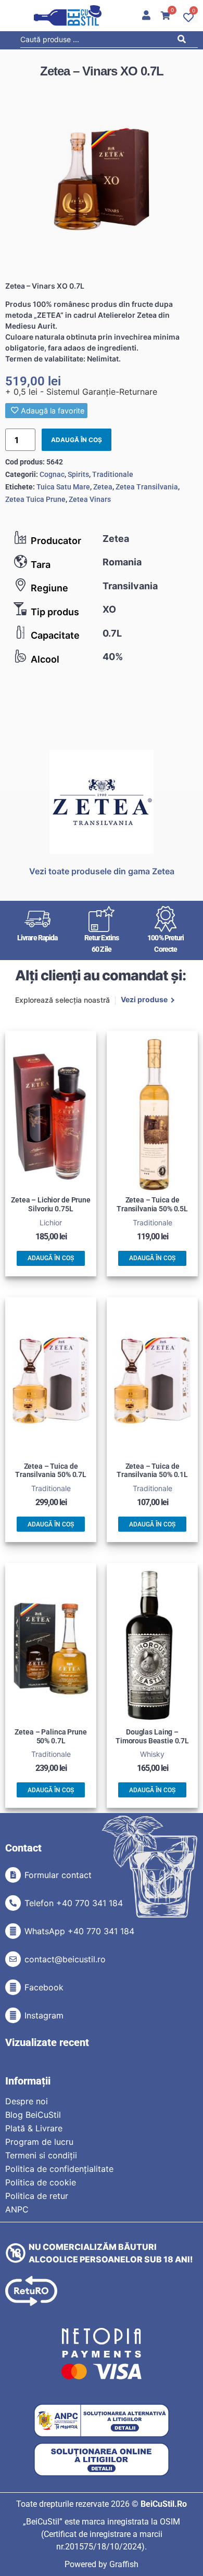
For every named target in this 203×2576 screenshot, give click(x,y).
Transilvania (130, 586)
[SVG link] (68, 16)
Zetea (116, 539)
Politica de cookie (41, 2182)
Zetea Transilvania (147, 487)
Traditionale (113, 474)
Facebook (44, 1987)
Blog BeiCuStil (33, 2115)
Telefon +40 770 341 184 (74, 1903)
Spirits (78, 474)
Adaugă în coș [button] (51, 1258)
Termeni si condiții (41, 2155)
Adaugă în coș (77, 440)
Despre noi (27, 2101)
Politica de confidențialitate (59, 2169)
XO (109, 609)
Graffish (124, 2564)
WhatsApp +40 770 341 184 (79, 1931)
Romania (122, 562)
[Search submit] (185, 41)
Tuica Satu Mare (63, 487)
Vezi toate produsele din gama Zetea (102, 871)
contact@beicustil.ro (65, 1959)
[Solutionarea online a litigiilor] (102, 2460)
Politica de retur (37, 2196)
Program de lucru (39, 2142)
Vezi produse (144, 1000)
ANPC (17, 2209)
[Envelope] (13, 1959)
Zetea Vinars (90, 499)
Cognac (52, 474)
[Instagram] (13, 2015)
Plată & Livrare (34, 2128)
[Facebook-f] (13, 1987)
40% (113, 657)
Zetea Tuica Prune (35, 499)
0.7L (112, 633)
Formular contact (58, 1875)
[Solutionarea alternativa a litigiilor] (102, 2421)
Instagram (44, 2015)
